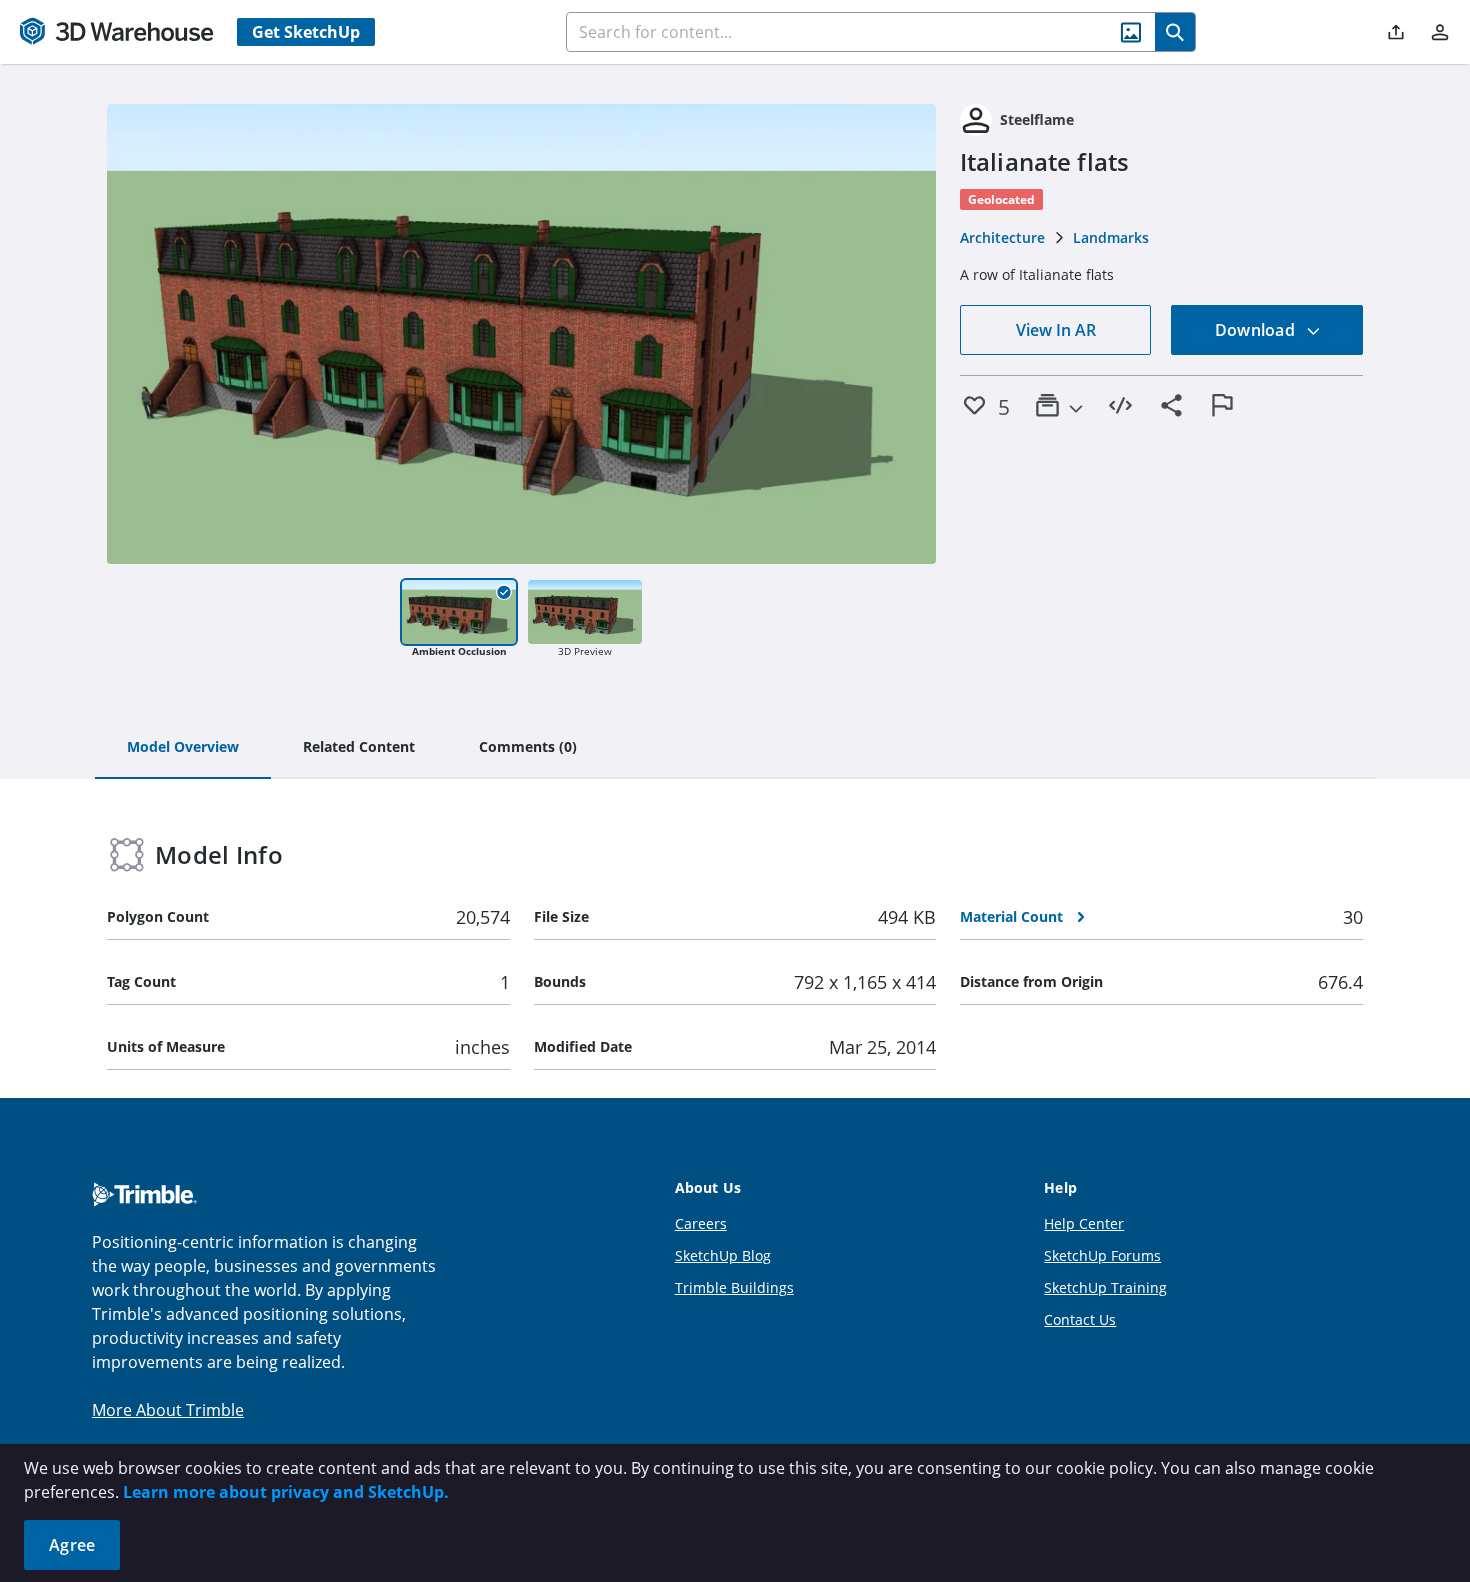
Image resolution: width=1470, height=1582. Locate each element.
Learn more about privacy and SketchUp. (286, 1492)
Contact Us (1080, 1319)
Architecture (1002, 237)
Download (1257, 330)
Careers (701, 1223)
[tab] (183, 748)
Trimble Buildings (734, 1287)
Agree (72, 1545)
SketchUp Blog (723, 1255)
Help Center (1084, 1223)
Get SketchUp (306, 32)
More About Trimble (168, 1410)
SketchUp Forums (1102, 1255)
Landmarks (1111, 237)
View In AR (1056, 330)
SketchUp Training (1105, 1287)
